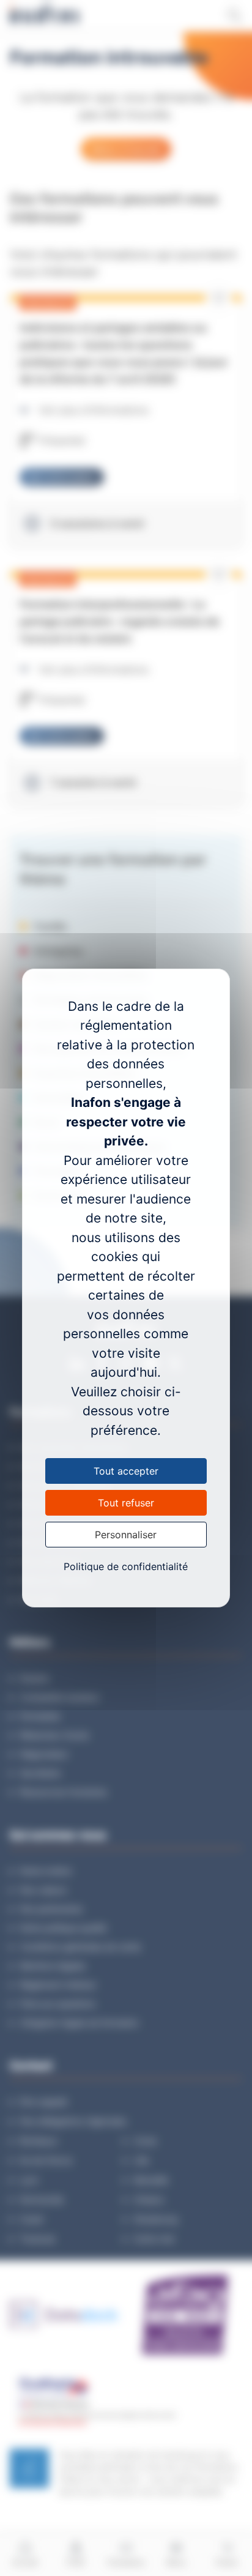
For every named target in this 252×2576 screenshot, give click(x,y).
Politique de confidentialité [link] (126, 1566)
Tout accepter (126, 1471)
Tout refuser (126, 1503)
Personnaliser (126, 1535)
